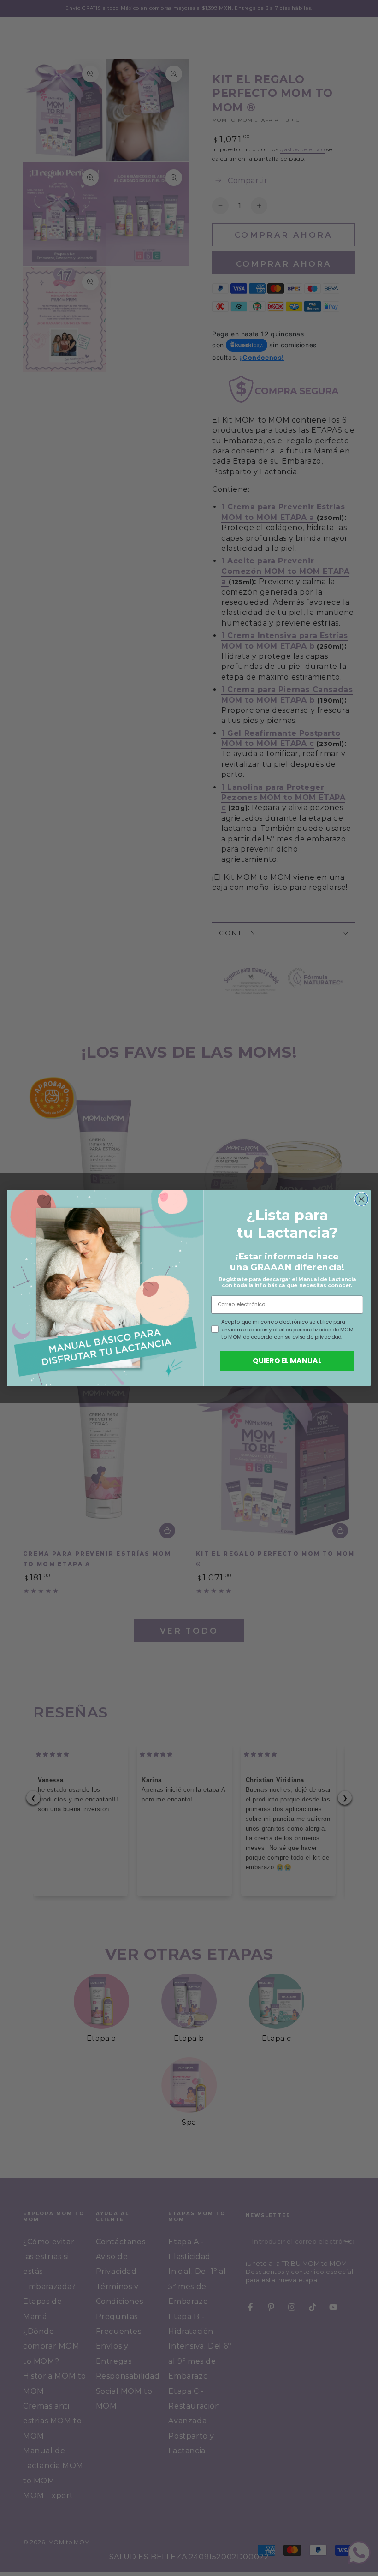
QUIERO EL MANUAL (287, 1360)
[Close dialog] (361, 1199)
